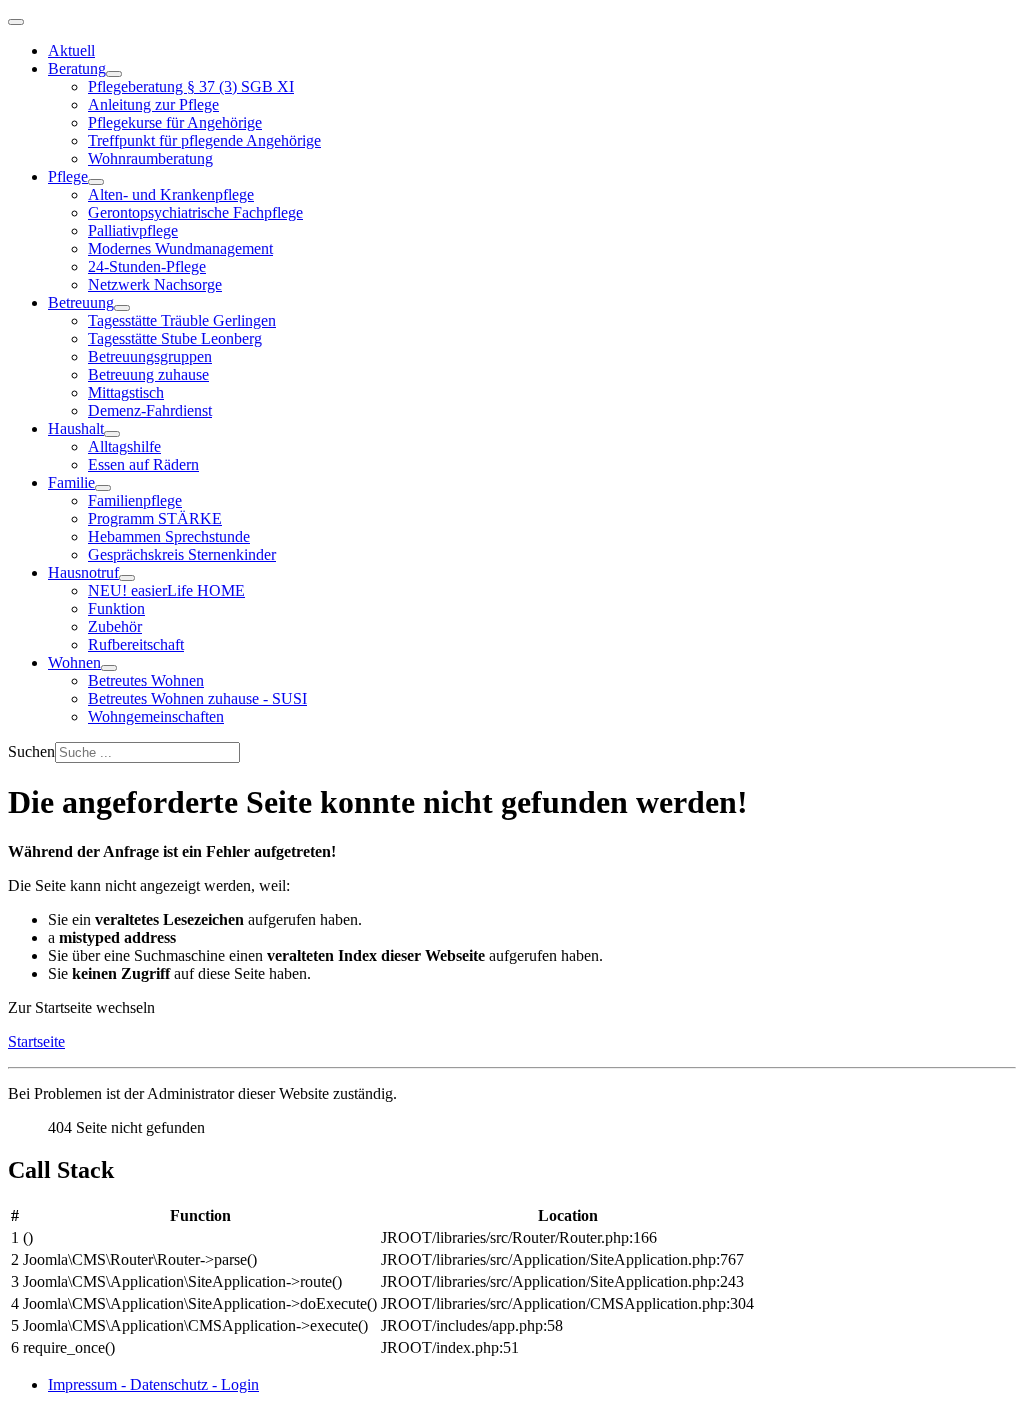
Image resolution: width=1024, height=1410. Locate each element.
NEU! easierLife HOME (166, 590)
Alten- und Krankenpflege (171, 194)
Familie (71, 482)
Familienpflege (135, 500)
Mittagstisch (126, 392)
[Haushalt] (112, 434)
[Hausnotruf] (127, 578)
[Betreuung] (122, 308)
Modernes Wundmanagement (180, 248)
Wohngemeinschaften (156, 716)
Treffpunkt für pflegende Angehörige (204, 140)
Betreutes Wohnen (146, 680)
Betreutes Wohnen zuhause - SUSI (197, 698)
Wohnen (74, 662)
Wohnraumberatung (150, 158)
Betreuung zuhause (148, 374)
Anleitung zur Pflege (153, 104)
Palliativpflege (133, 230)
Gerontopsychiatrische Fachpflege (195, 212)
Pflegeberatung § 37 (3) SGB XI (191, 86)
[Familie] (103, 488)
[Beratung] (114, 74)
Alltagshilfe (124, 446)
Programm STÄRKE (155, 518)
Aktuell (71, 50)
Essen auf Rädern (143, 464)
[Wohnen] (109, 668)
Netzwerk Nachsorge (155, 284)
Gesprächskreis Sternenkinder (182, 554)
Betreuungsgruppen (150, 356)
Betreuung (81, 302)
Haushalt (76, 428)
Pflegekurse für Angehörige (175, 122)
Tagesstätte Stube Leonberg (175, 338)
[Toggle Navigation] (16, 22)
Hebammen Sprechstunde (169, 536)
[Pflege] (96, 182)
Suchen (31, 751)
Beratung (77, 68)
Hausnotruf (83, 572)
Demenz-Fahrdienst (150, 410)
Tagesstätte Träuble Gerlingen (182, 320)
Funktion (116, 608)
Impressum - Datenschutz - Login (153, 1384)
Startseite (36, 1041)
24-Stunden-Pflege (147, 266)
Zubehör (115, 626)
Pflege (68, 176)
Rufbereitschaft (136, 644)
